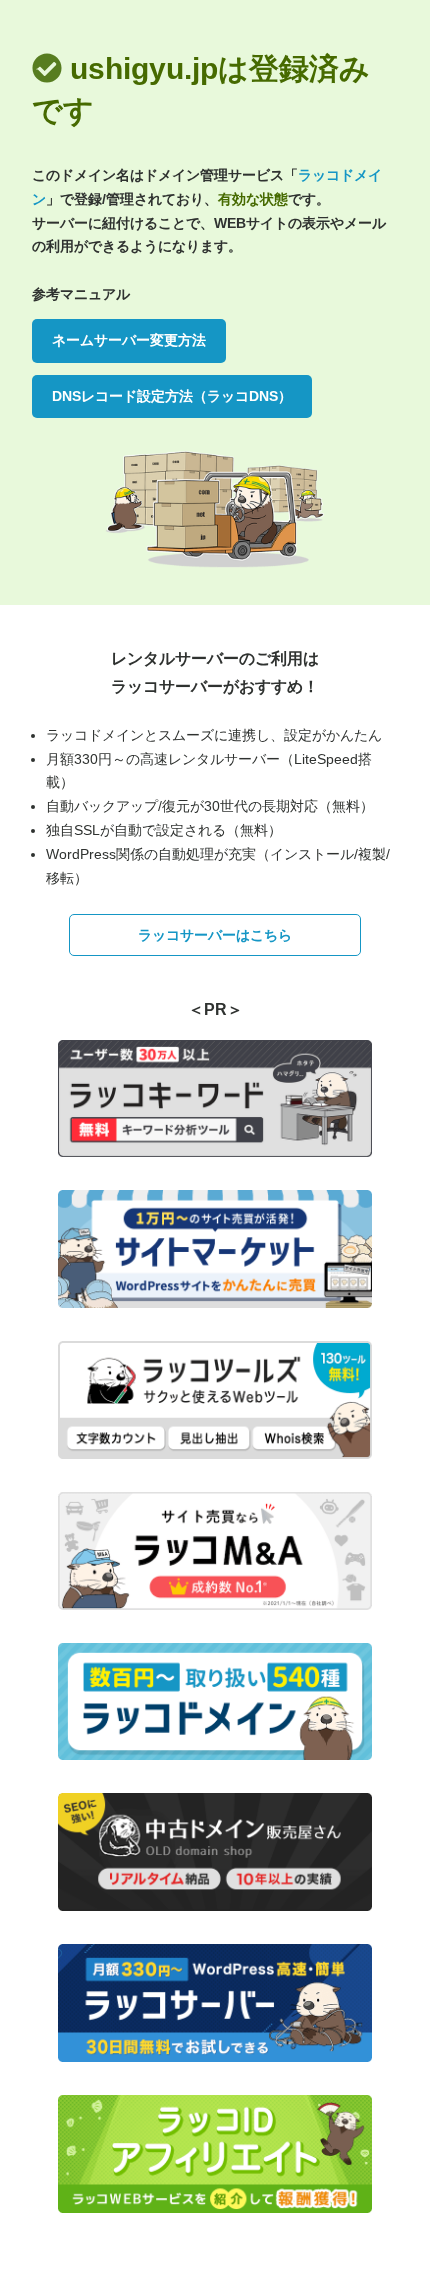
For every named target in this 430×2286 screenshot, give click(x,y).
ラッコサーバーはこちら (215, 935)
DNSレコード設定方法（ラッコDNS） (172, 396)
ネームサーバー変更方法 (129, 340)
